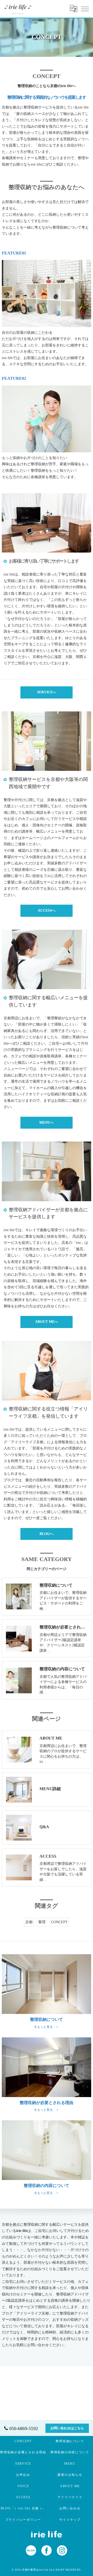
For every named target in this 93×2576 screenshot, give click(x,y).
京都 (29, 1922)
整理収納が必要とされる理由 (23, 2452)
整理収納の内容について (70, 2452)
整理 (42, 1922)
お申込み (23, 2475)
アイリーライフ (70, 2497)
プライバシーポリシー (23, 2520)
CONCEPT (59, 1922)
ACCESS (23, 2497)
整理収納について (70, 2441)
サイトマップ (70, 2520)
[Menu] (85, 9)
